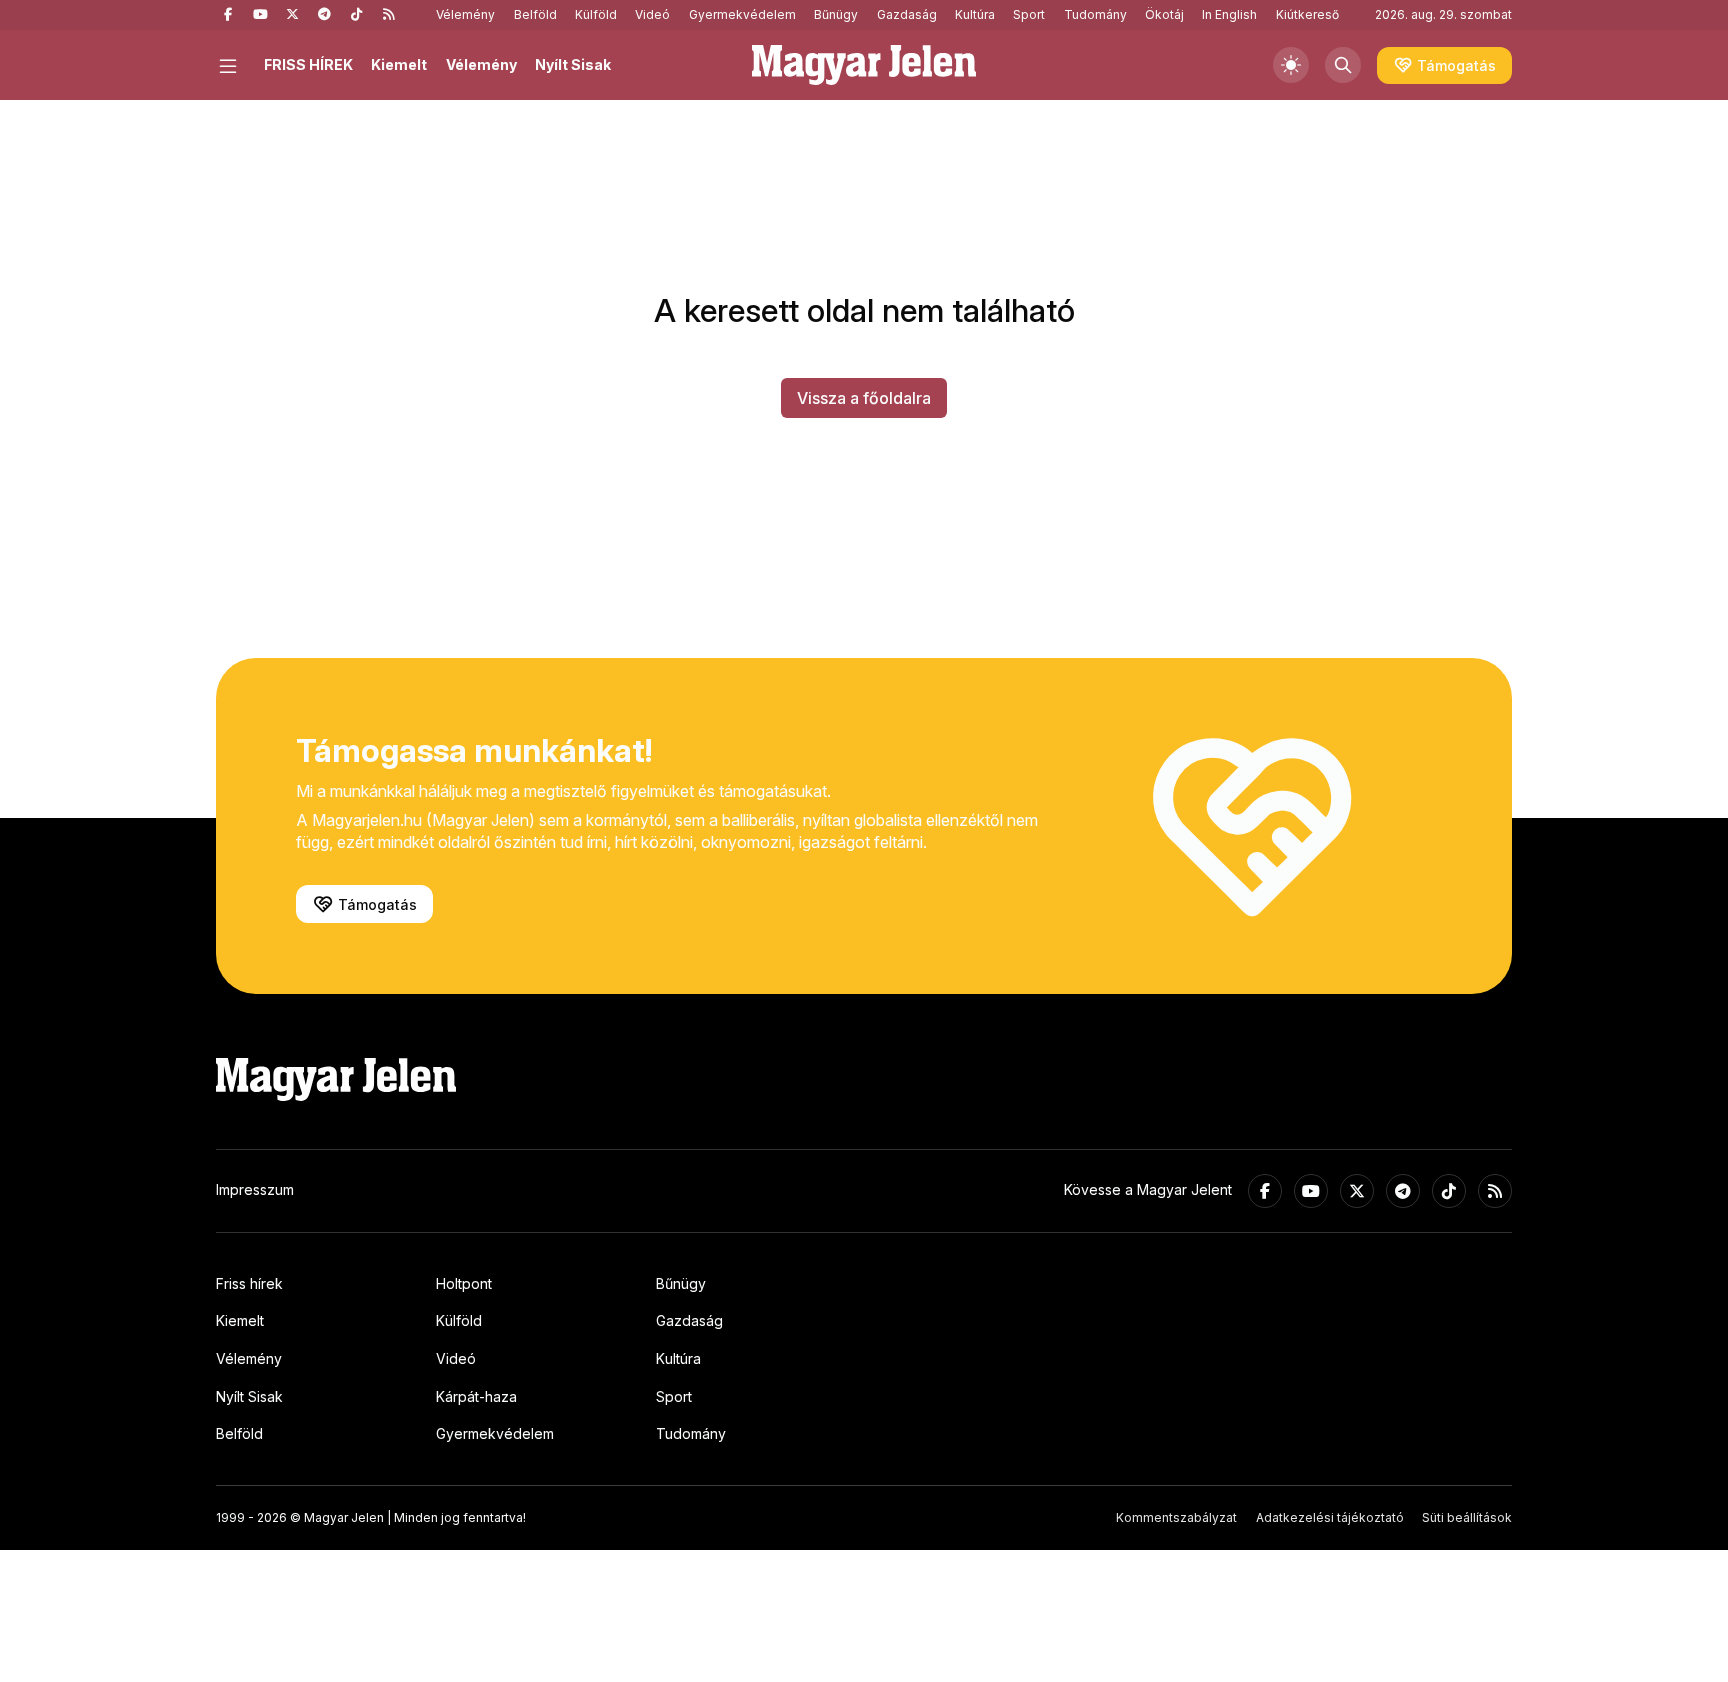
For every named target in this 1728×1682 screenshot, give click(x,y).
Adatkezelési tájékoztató (1330, 1517)
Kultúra (975, 14)
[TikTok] (356, 15)
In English (1229, 14)
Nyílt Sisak (573, 64)
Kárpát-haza (476, 1396)
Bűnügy (836, 14)
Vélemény (465, 14)
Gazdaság (907, 14)
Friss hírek (249, 1283)
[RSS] (388, 15)
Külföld (596, 14)
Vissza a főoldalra (864, 398)
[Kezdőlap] (864, 65)
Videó (652, 14)
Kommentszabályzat (1176, 1517)
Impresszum (255, 1189)
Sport (1029, 14)
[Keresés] (1343, 65)
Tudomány (1095, 14)
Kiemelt (399, 64)
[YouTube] (260, 15)
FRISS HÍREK (308, 64)
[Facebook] (228, 15)
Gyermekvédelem (742, 14)
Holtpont (464, 1283)
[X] (292, 15)
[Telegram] (324, 15)
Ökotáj (1164, 14)
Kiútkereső (1307, 14)
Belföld (535, 14)
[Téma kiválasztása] (1291, 65)
